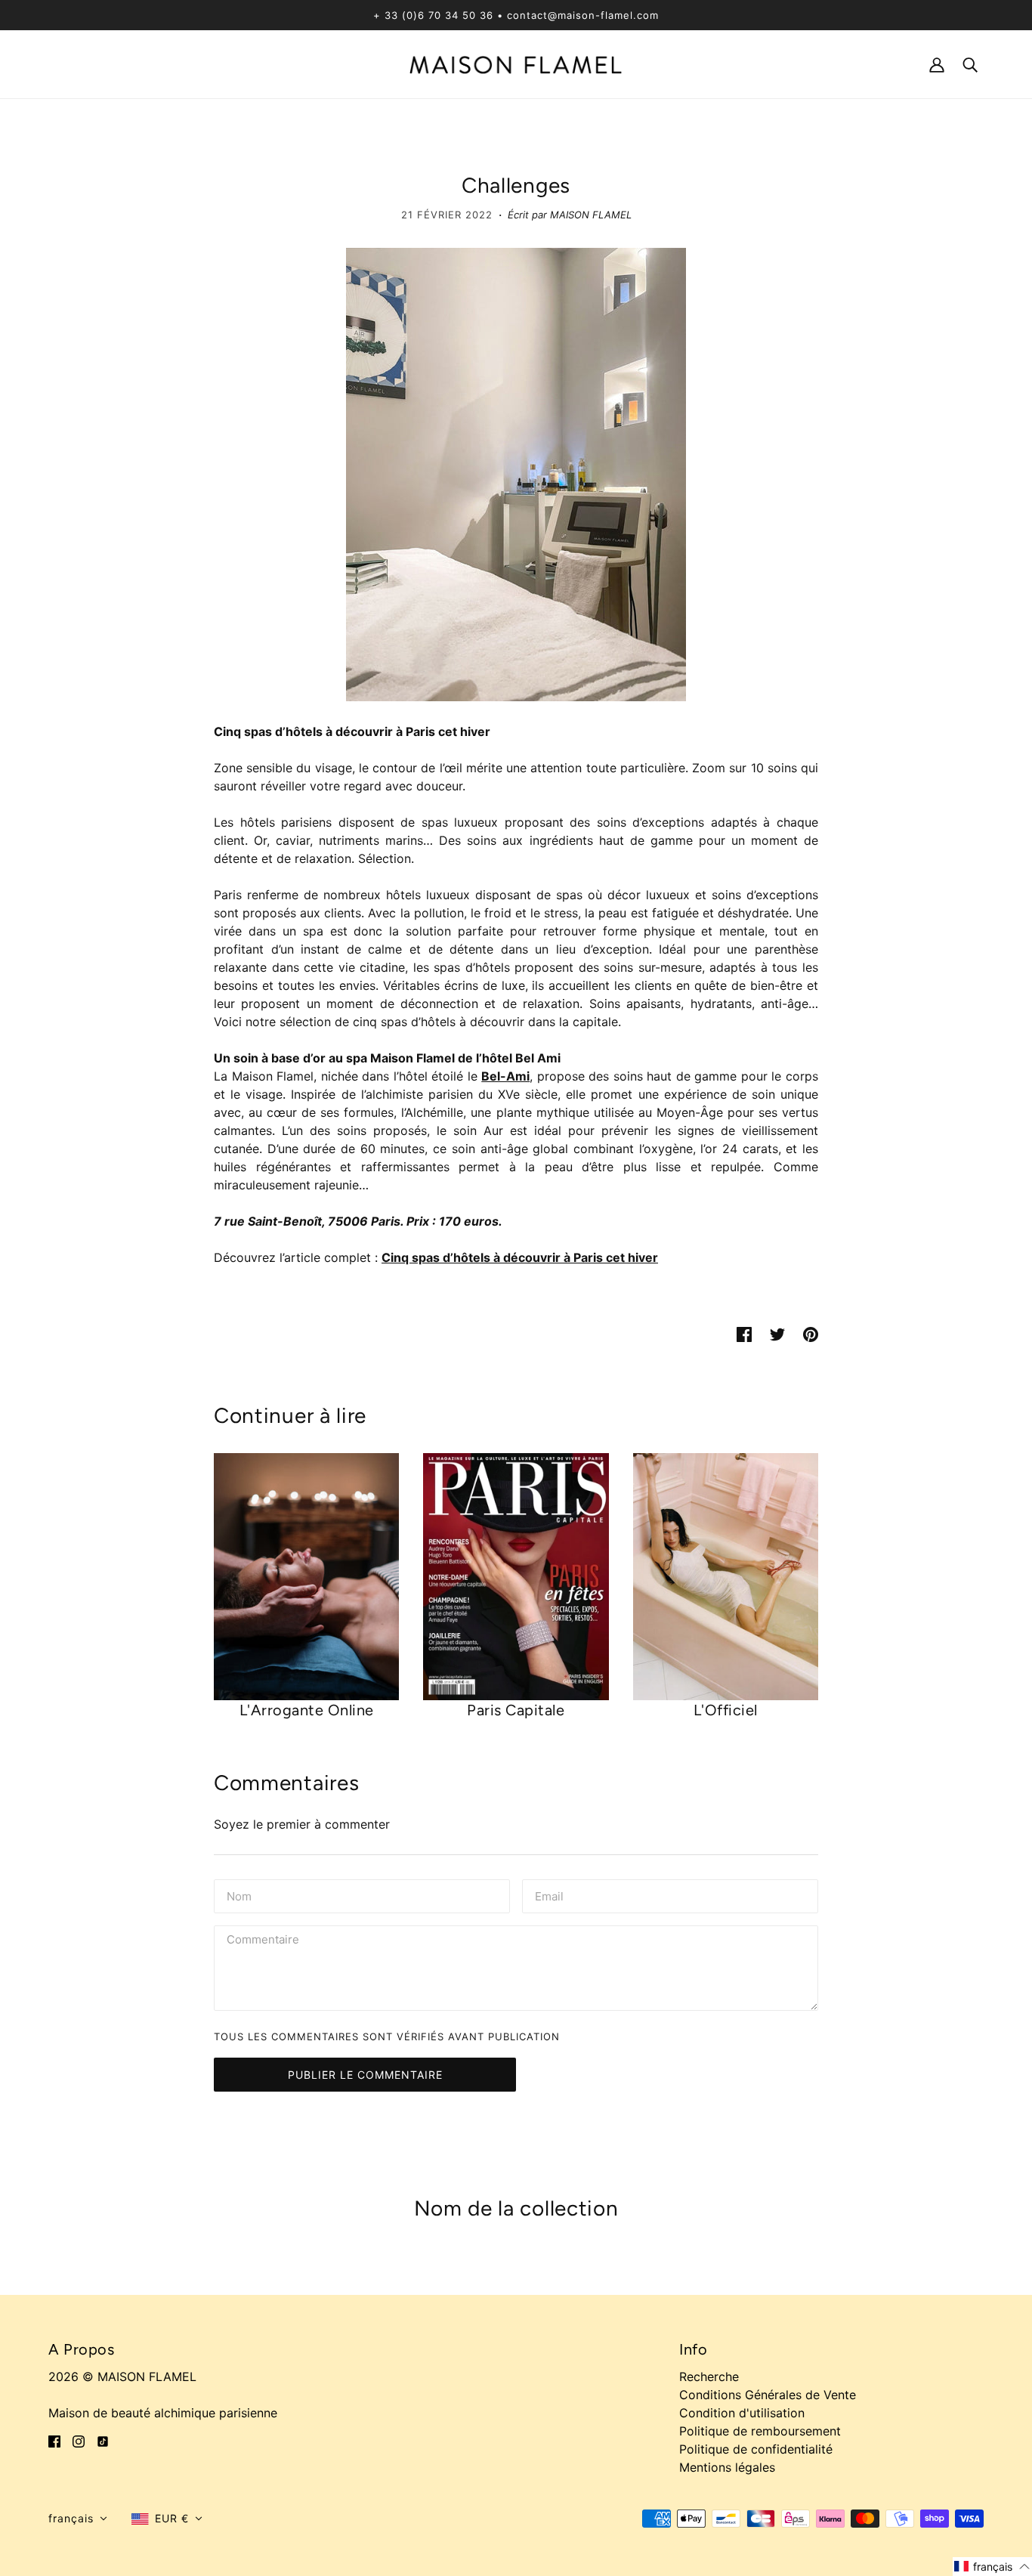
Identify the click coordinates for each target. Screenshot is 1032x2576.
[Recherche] (970, 64)
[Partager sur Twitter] (777, 1333)
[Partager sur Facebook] (744, 1333)
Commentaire (266, 1941)
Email (551, 1895)
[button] (78, 2519)
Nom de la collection (516, 2208)
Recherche (709, 2377)
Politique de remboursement (760, 2431)
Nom (239, 1895)
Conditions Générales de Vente (768, 2395)
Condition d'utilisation (742, 2413)
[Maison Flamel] (516, 63)
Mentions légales (727, 2467)
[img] (54, 2440)
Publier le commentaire (365, 2075)
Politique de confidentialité (756, 2449)
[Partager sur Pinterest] (811, 1333)
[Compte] (937, 64)
